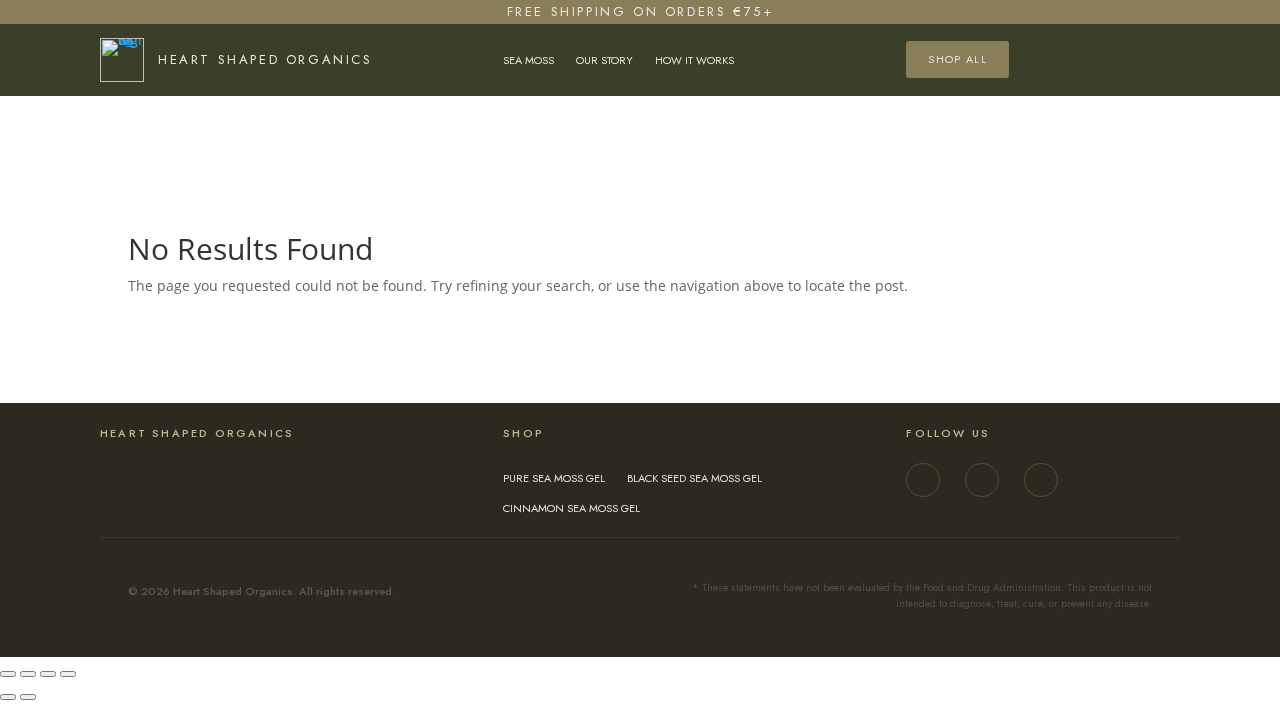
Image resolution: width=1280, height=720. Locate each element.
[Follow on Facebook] (982, 480)
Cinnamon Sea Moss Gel (571, 508)
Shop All (957, 59)
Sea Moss (528, 60)
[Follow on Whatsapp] (1041, 480)
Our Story (604, 60)
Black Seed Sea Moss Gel (694, 478)
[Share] (48, 674)
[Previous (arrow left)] (8, 697)
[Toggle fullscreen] (28, 674)
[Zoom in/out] (8, 674)
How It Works (694, 60)
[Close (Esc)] (68, 674)
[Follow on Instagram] (923, 480)
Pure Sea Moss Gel (554, 478)
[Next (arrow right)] (28, 697)
